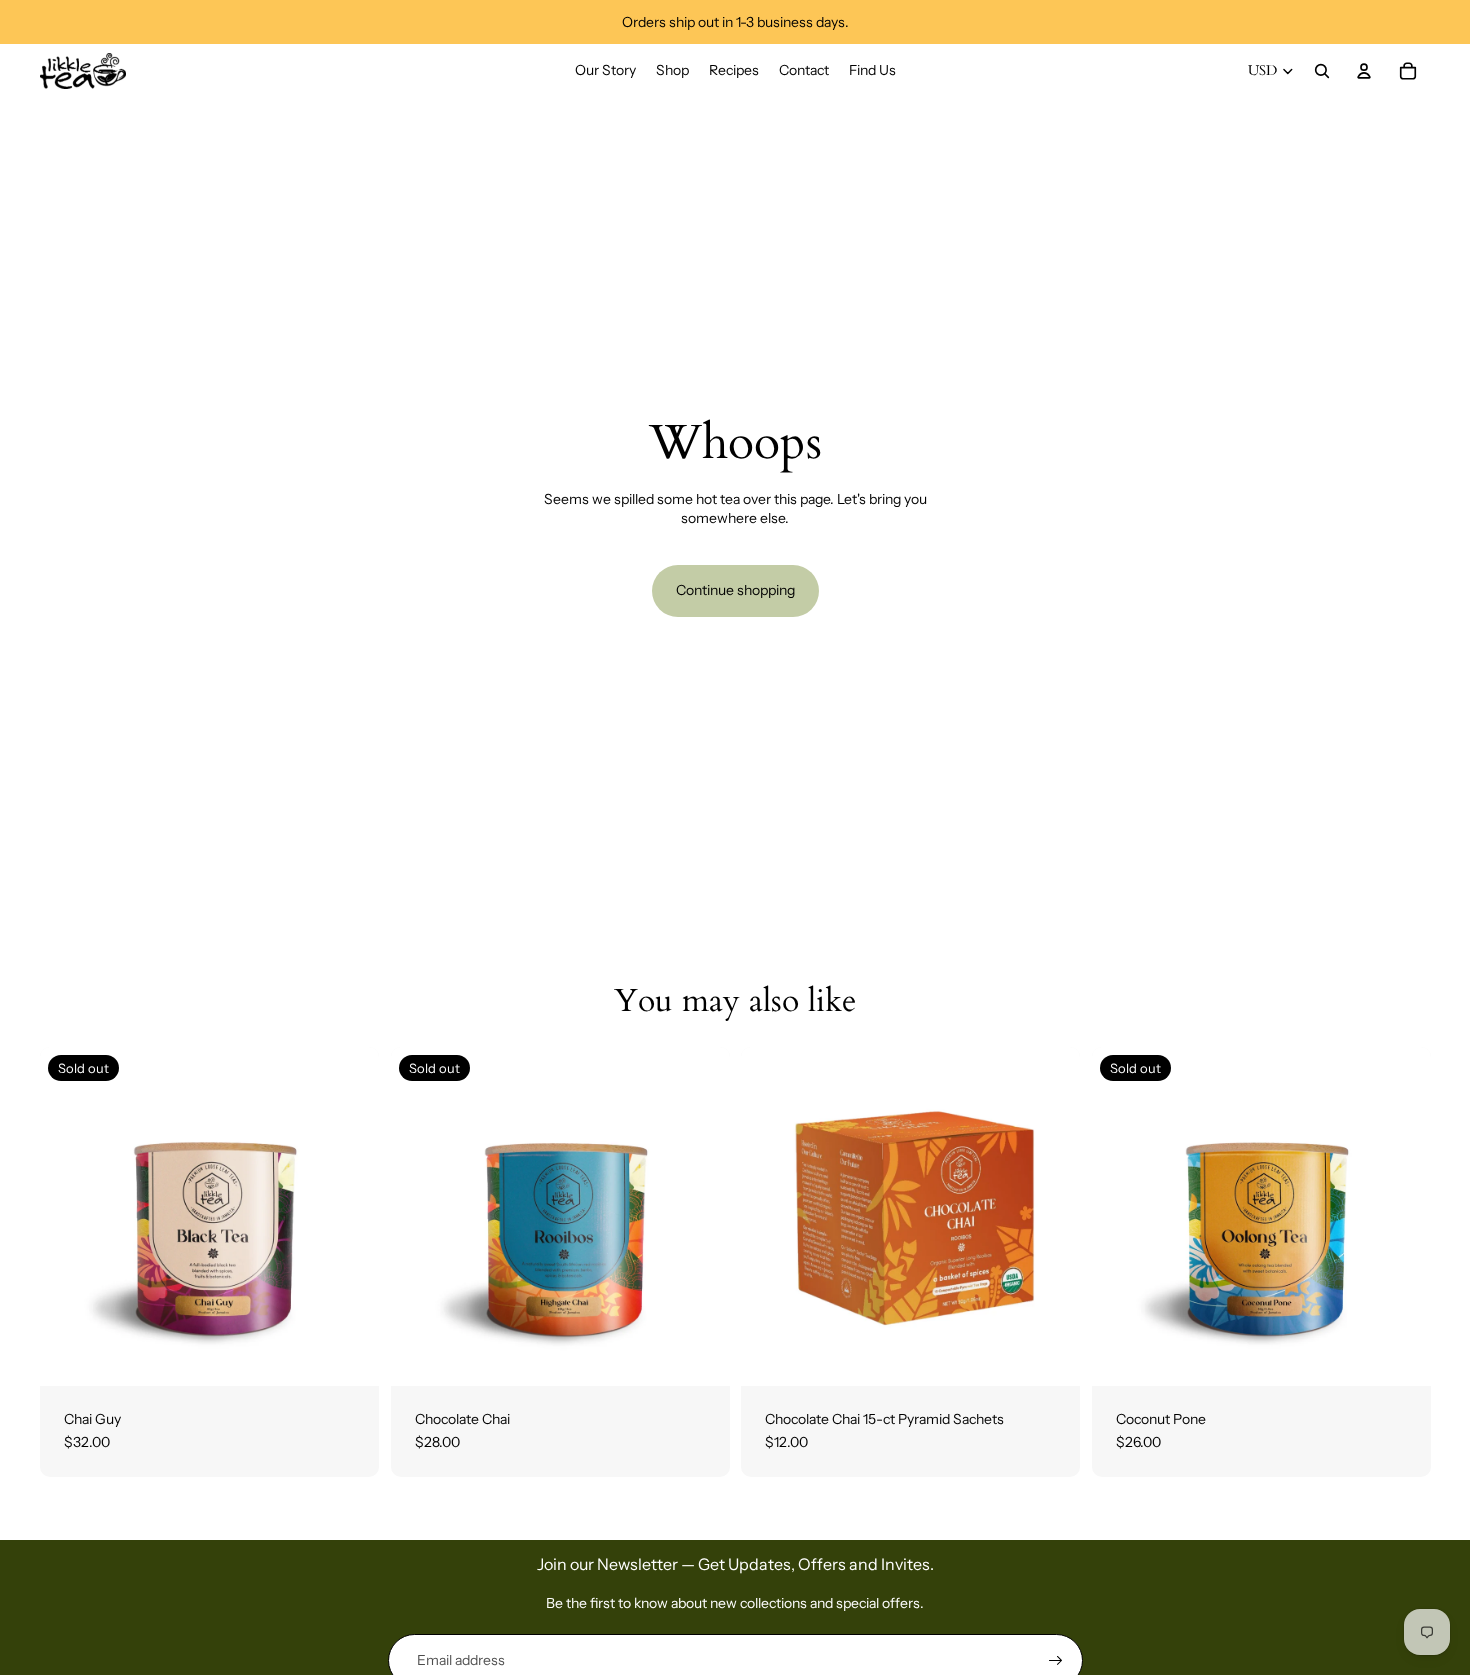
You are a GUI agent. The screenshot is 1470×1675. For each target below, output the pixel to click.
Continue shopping (735, 590)
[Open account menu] (1364, 71)
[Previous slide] (70, 1216)
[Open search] (1322, 71)
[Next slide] (349, 1216)
